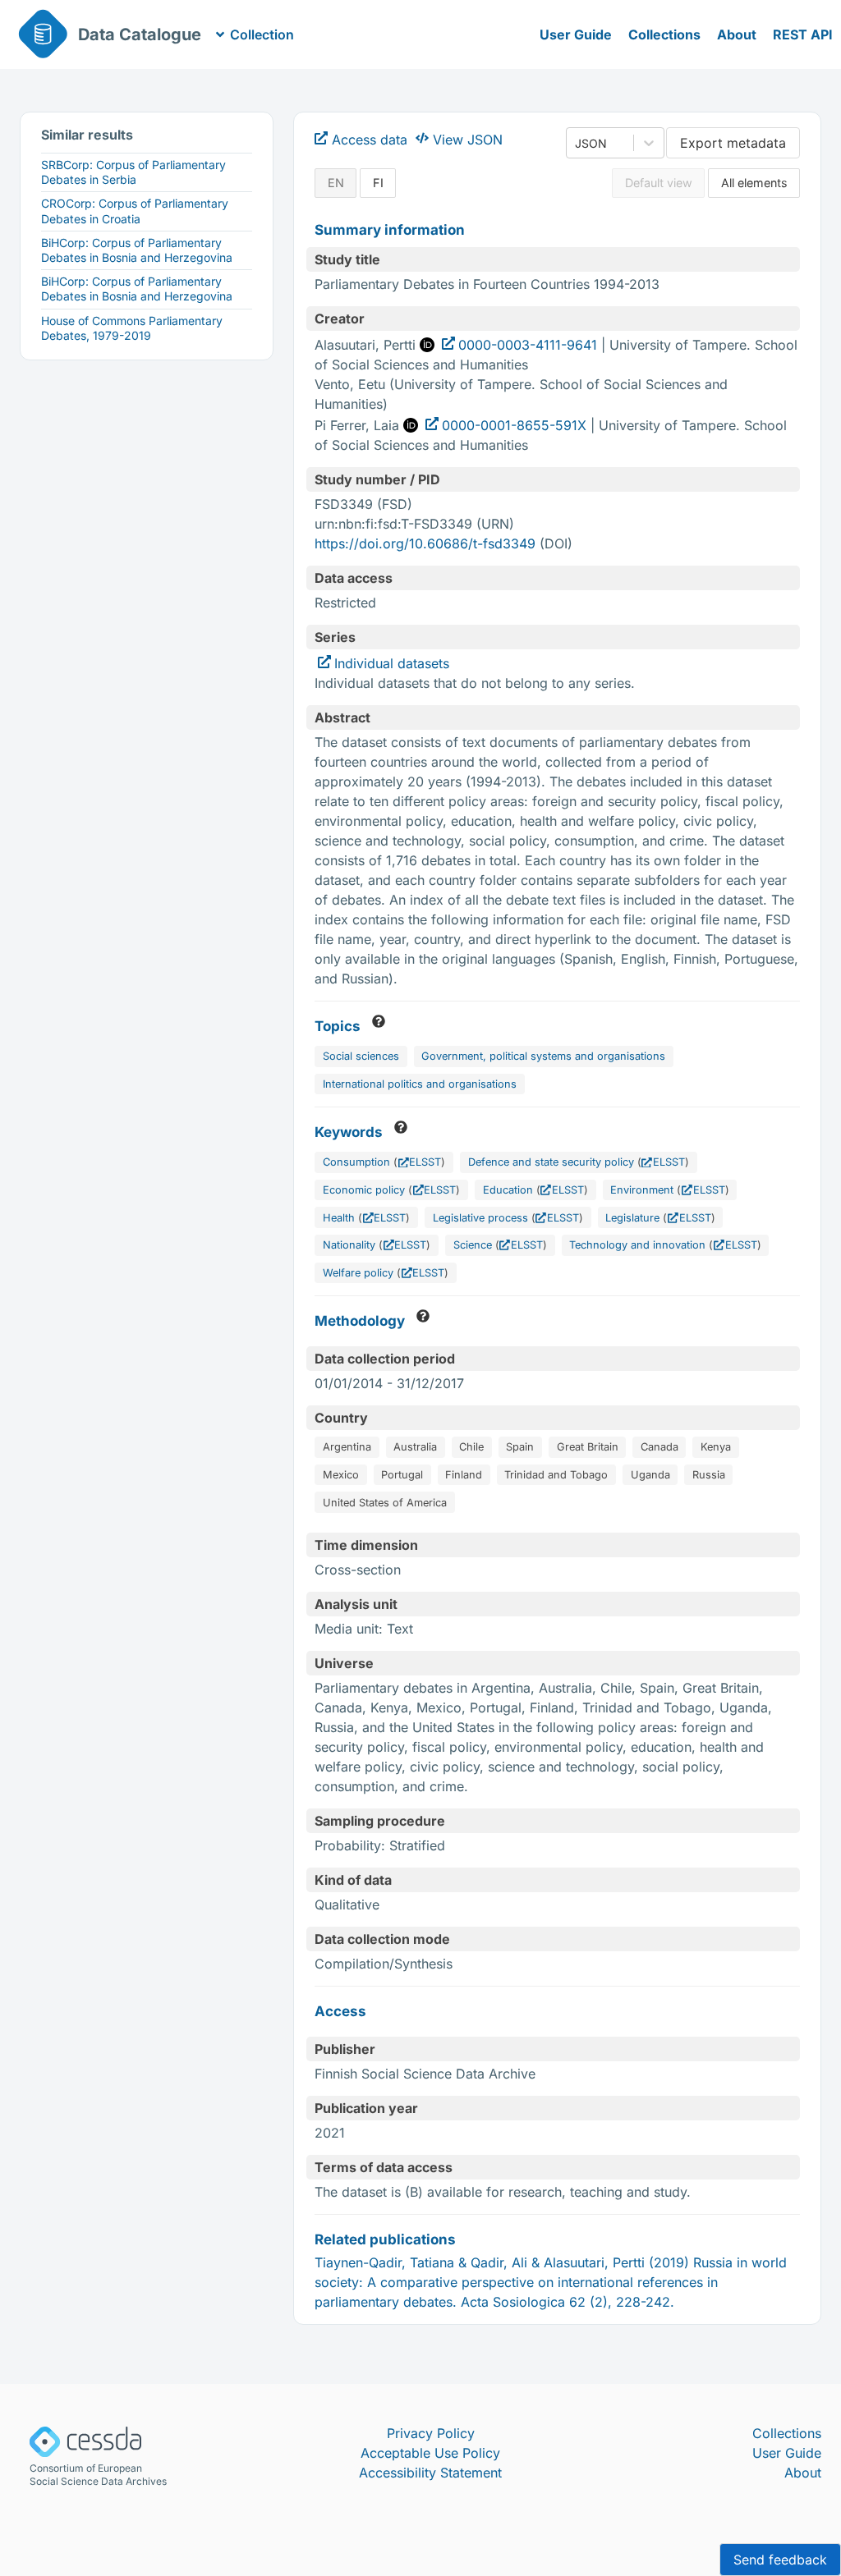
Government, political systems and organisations (543, 1056)
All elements (754, 183)
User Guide (576, 34)
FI (378, 183)
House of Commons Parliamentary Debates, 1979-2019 (132, 328)
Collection (262, 34)
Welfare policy (358, 1273)
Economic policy (364, 1190)
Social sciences (361, 1056)
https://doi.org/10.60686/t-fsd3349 (425, 543)
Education (508, 1190)
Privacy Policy (431, 2433)
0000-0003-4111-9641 (528, 345)
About (737, 34)
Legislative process (480, 1218)
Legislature (632, 1218)
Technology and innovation (637, 1245)
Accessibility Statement (430, 2473)
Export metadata (733, 143)
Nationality (349, 1245)
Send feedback (780, 2560)
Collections (664, 34)
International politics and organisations (420, 1084)
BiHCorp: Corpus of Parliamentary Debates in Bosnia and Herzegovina (137, 250)
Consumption (356, 1162)
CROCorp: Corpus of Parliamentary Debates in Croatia (135, 211)
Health (339, 1218)
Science (473, 1245)
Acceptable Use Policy (430, 2453)
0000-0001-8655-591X (514, 425)
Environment (642, 1190)
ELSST (425, 1162)
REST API (803, 34)
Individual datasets (392, 663)
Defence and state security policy (551, 1162)
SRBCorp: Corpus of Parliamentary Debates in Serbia (133, 172)
